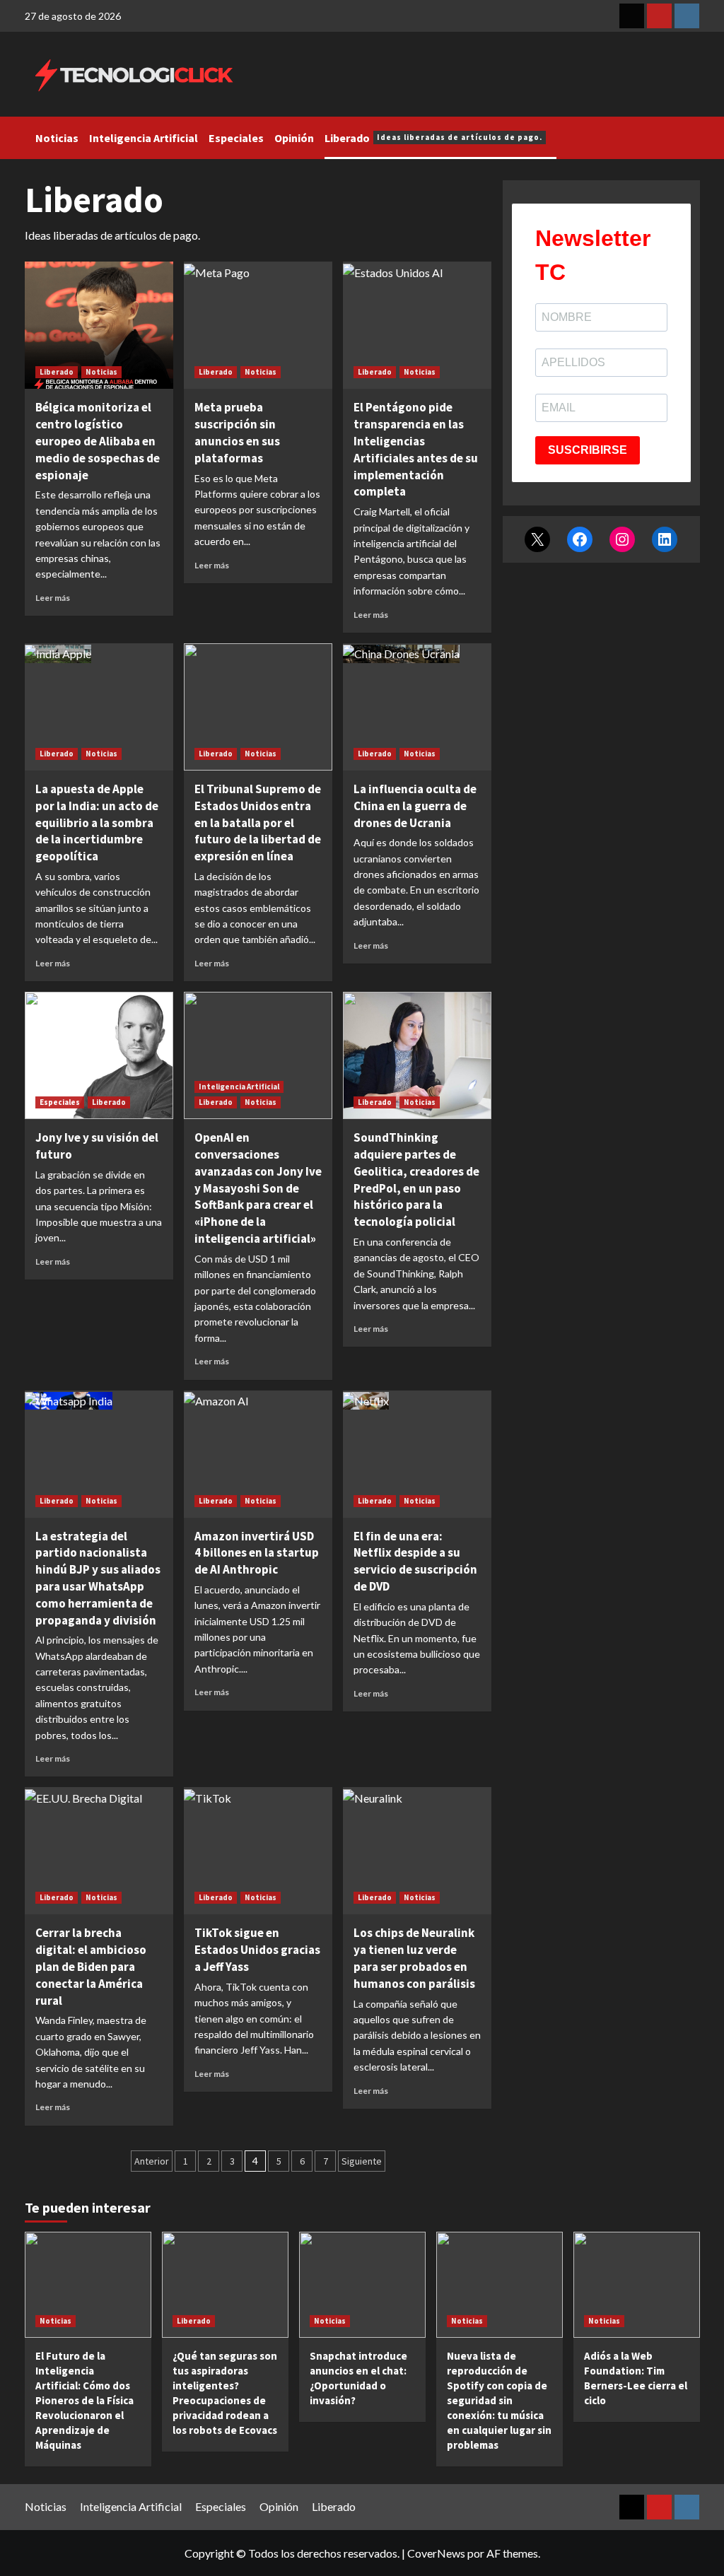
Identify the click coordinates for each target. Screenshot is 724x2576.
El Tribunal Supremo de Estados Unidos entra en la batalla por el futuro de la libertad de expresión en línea (258, 822)
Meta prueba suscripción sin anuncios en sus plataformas (237, 432)
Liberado (433, 138)
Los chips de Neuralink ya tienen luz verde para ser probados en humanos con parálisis (414, 1958)
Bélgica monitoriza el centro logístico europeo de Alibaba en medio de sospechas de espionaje (98, 441)
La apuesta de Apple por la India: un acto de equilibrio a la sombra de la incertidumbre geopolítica (97, 822)
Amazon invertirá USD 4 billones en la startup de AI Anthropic (257, 1553)
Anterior (152, 2161)
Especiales (236, 138)
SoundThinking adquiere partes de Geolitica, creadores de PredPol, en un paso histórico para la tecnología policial (416, 1179)
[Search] (691, 134)
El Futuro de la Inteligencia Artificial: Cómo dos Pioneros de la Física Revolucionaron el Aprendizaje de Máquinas (84, 2400)
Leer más (53, 598)
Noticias (57, 138)
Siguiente (362, 2161)
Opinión (294, 138)
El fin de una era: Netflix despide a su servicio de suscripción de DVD (415, 1561)
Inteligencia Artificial (144, 138)
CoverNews (436, 2553)
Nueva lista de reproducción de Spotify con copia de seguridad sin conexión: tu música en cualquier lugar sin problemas (499, 2400)
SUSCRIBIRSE (588, 450)
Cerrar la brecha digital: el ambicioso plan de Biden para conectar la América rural (91, 1966)
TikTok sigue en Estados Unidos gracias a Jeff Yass (257, 1950)
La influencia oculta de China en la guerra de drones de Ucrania (415, 806)
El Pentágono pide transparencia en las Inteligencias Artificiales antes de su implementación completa (416, 449)
